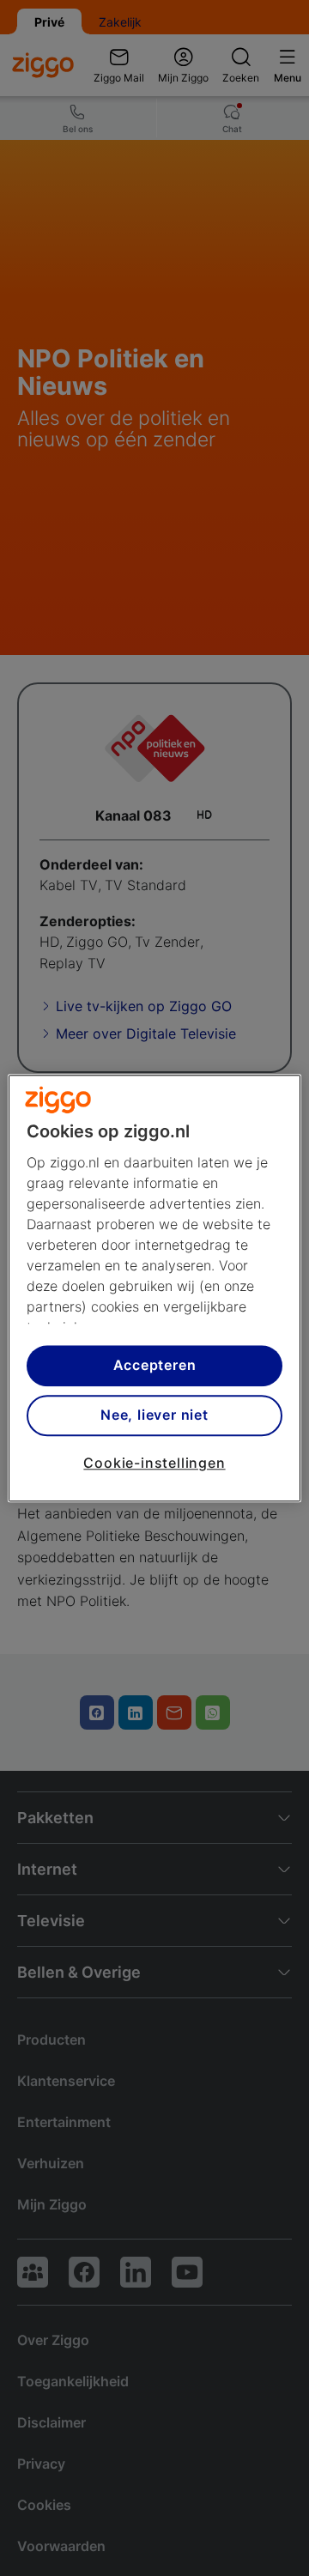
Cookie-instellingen (154, 1463)
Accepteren (155, 1366)
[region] (154, 1288)
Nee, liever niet (154, 1415)
